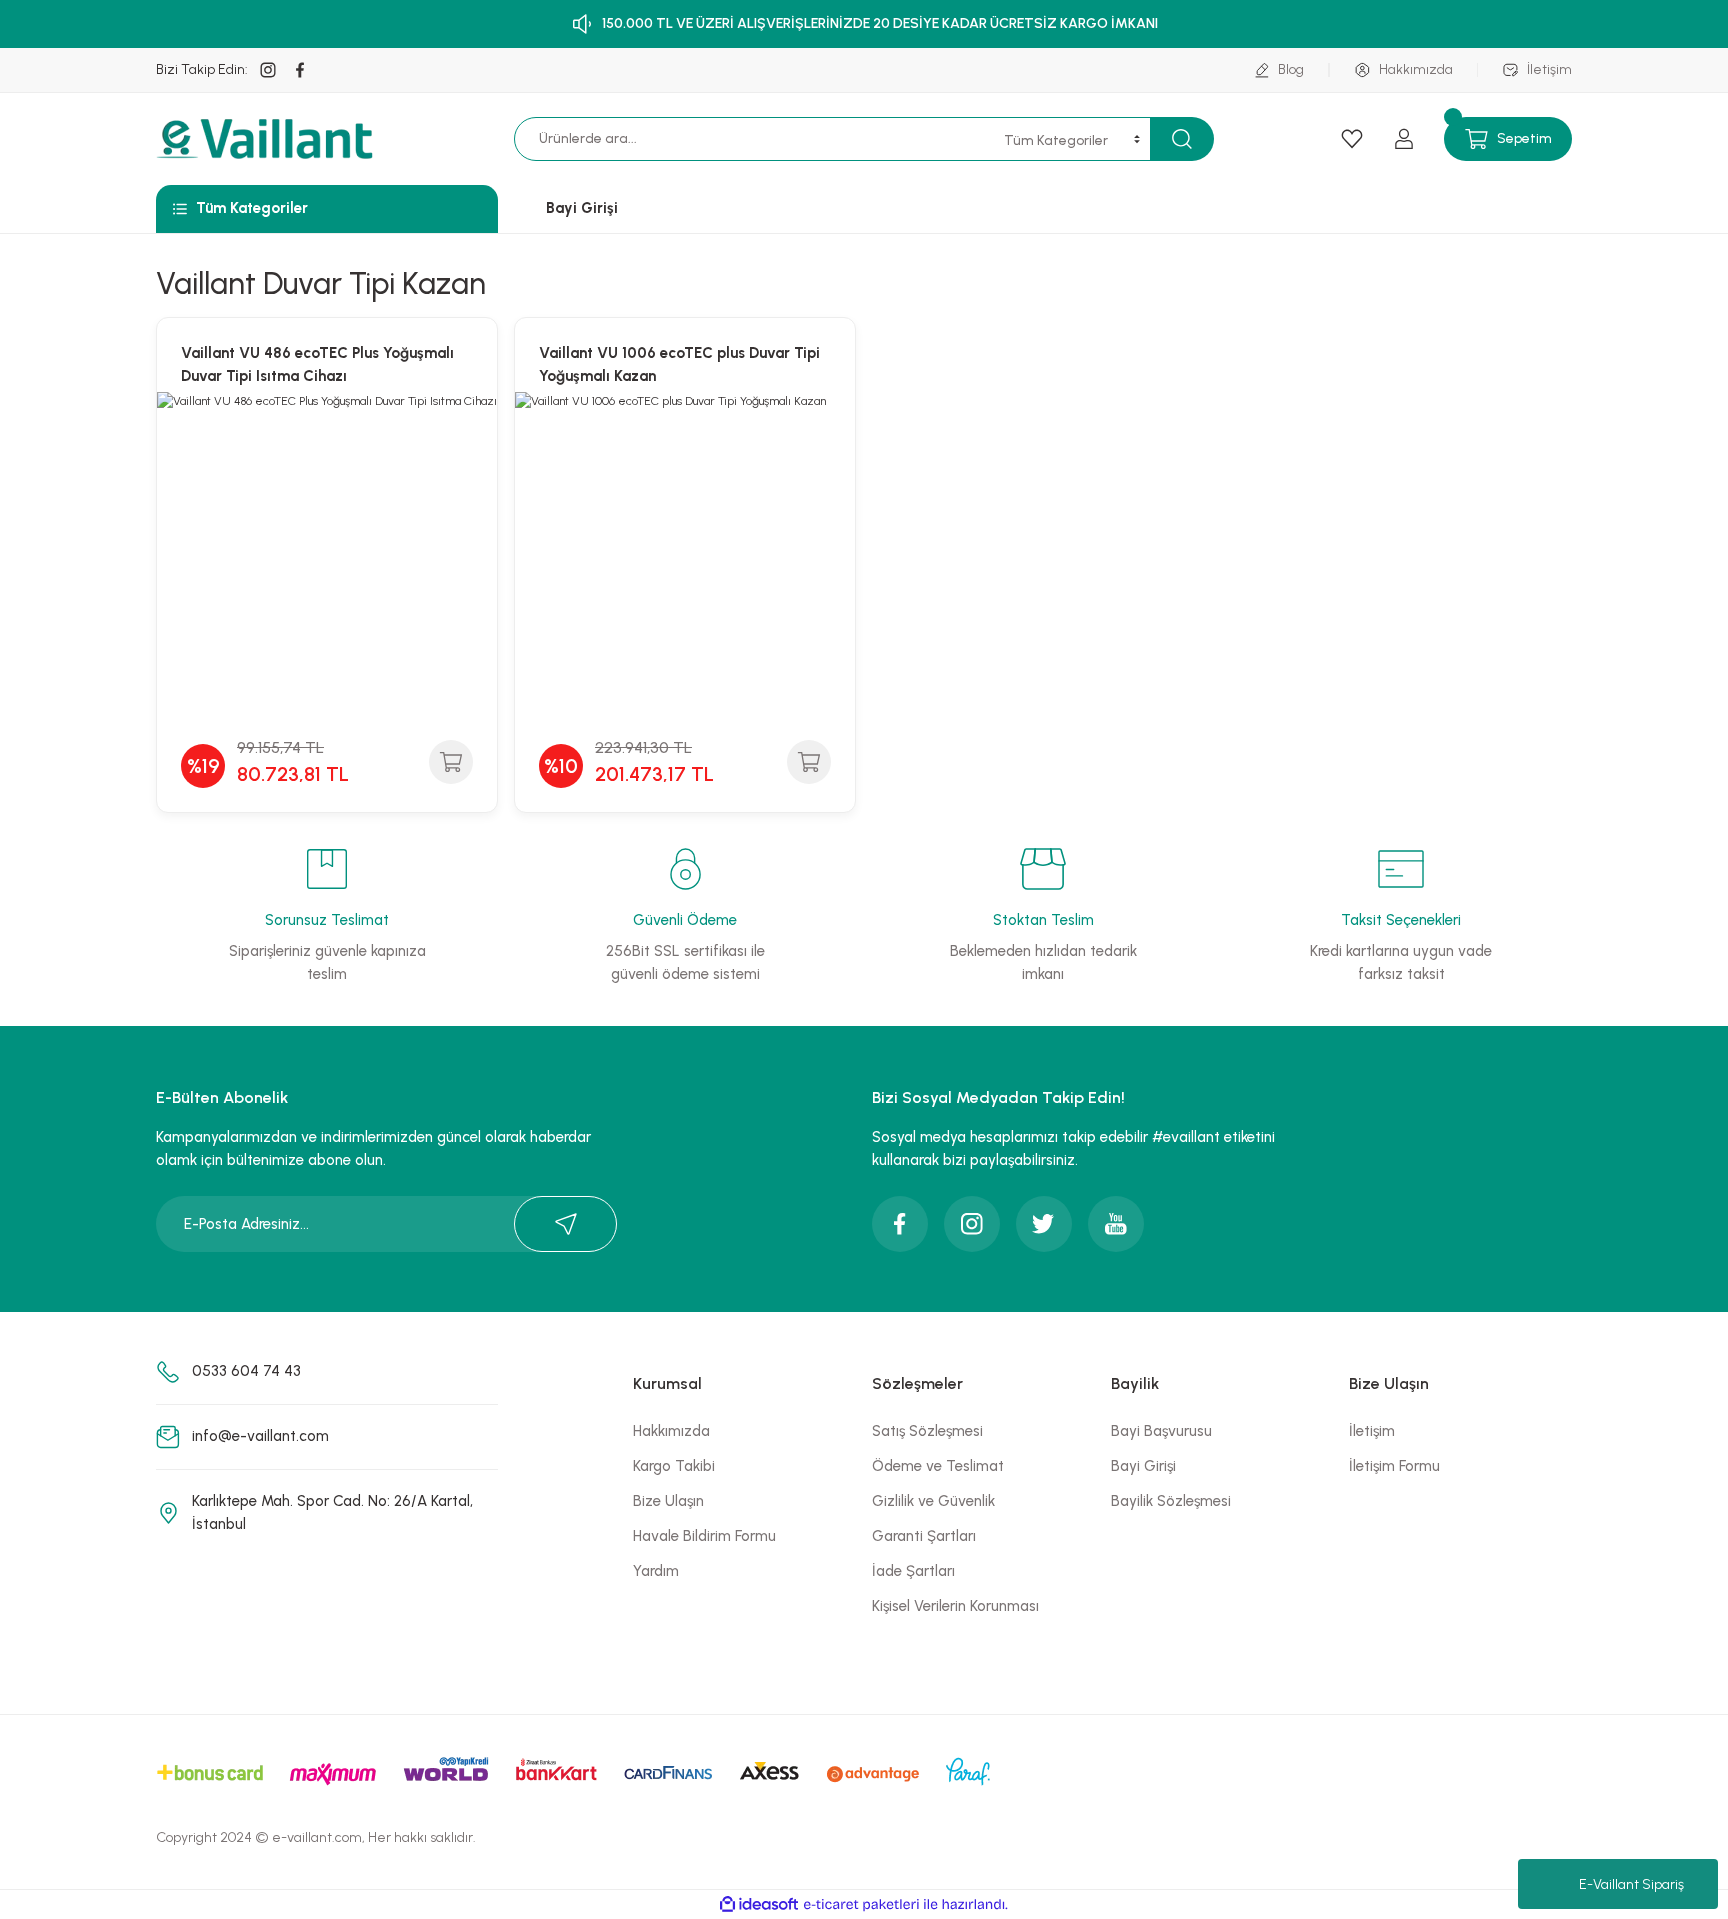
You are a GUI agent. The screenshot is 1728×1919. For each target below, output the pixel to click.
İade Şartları (913, 1571)
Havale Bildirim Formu (704, 1536)
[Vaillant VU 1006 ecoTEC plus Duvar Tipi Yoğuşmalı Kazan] (685, 562)
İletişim (1372, 1431)
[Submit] (565, 1224)
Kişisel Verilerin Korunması (955, 1606)
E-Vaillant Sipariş (1631, 1884)
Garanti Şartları (924, 1536)
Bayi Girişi (1143, 1466)
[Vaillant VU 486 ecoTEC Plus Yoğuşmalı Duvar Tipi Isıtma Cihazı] (327, 562)
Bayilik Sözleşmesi (1171, 1501)
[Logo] (267, 139)
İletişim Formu (1394, 1466)
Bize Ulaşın (668, 1501)
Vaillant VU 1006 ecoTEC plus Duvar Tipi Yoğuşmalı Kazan (679, 364)
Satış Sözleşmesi (927, 1431)
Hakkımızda (671, 1431)
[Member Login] (1404, 139)
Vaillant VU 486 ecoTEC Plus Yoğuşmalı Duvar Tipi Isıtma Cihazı (317, 364)
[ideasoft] (759, 1904)
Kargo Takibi (674, 1466)
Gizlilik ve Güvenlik (933, 1501)
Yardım (656, 1571)
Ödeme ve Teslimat (938, 1466)
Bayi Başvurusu (1161, 1431)
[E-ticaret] (861, 1905)
